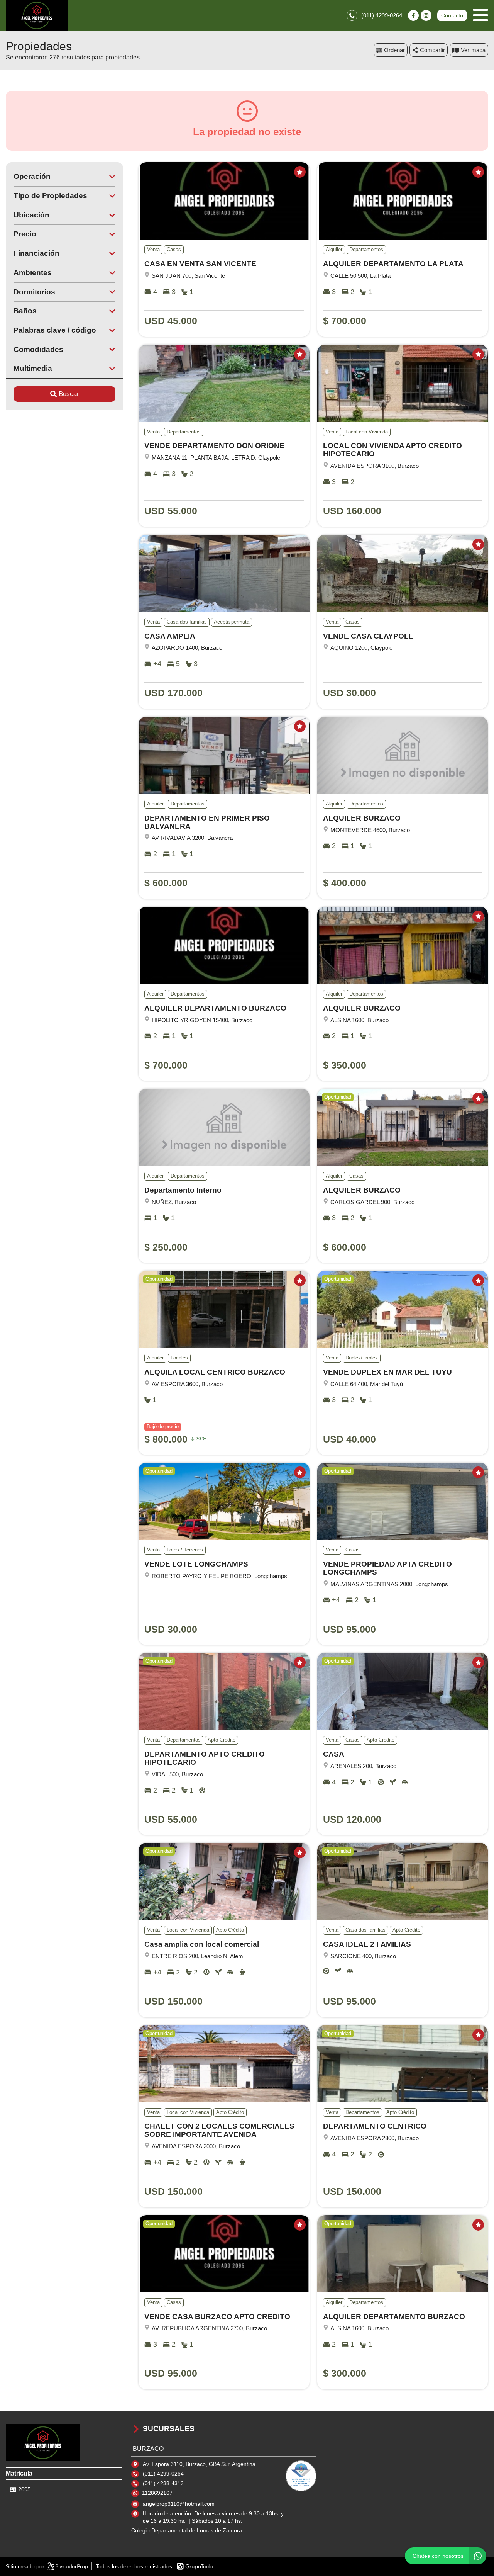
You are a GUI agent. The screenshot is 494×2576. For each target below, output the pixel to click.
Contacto (452, 15)
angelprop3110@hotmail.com (179, 2504)
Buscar (69, 394)
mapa (478, 50)
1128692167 (157, 2493)
